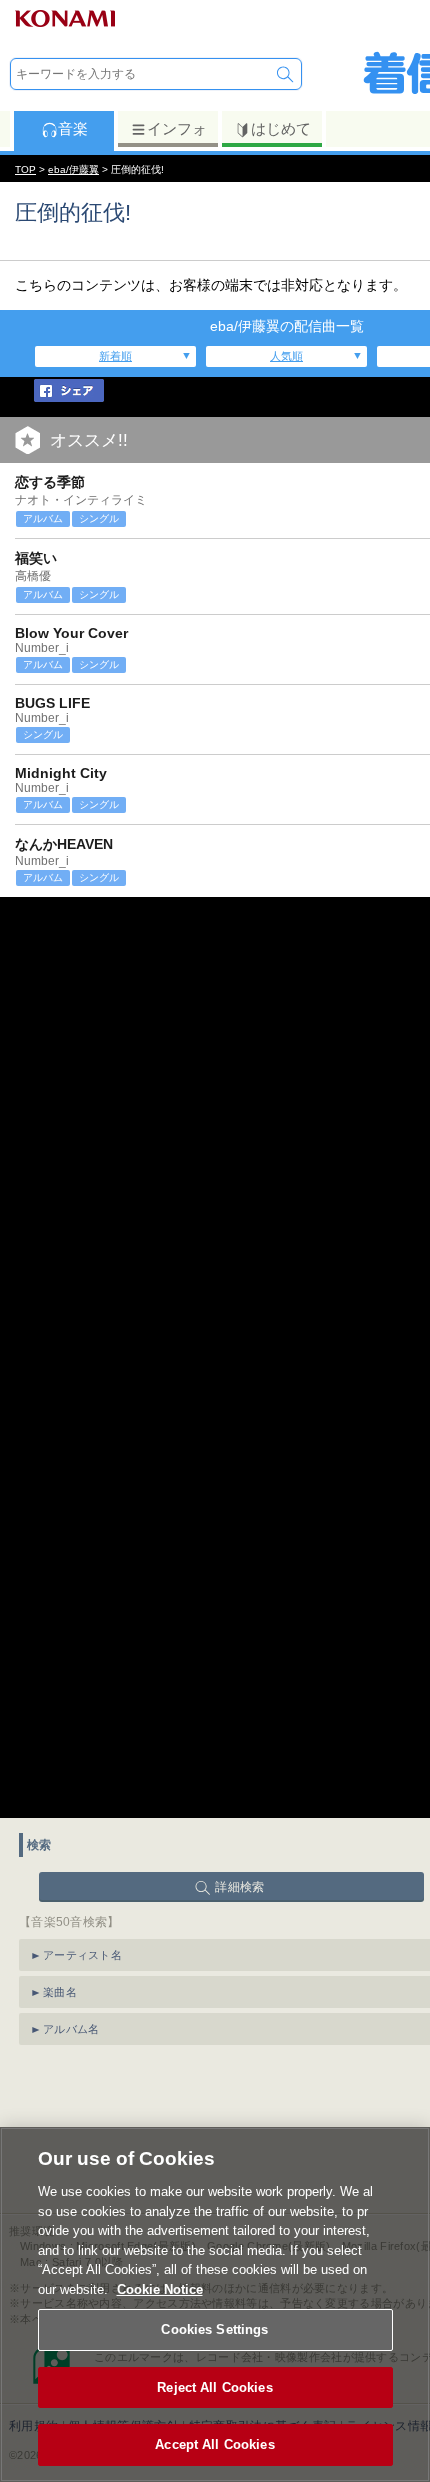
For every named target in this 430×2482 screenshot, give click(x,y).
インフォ (177, 128)
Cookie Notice (160, 2289)
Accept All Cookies (214, 2444)
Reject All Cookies (214, 2387)
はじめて (281, 128)
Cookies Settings (214, 2329)
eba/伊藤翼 (73, 169)
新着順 (115, 356)
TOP (25, 169)
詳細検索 (239, 1887)
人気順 (286, 356)
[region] (215, 2304)
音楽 (73, 128)
